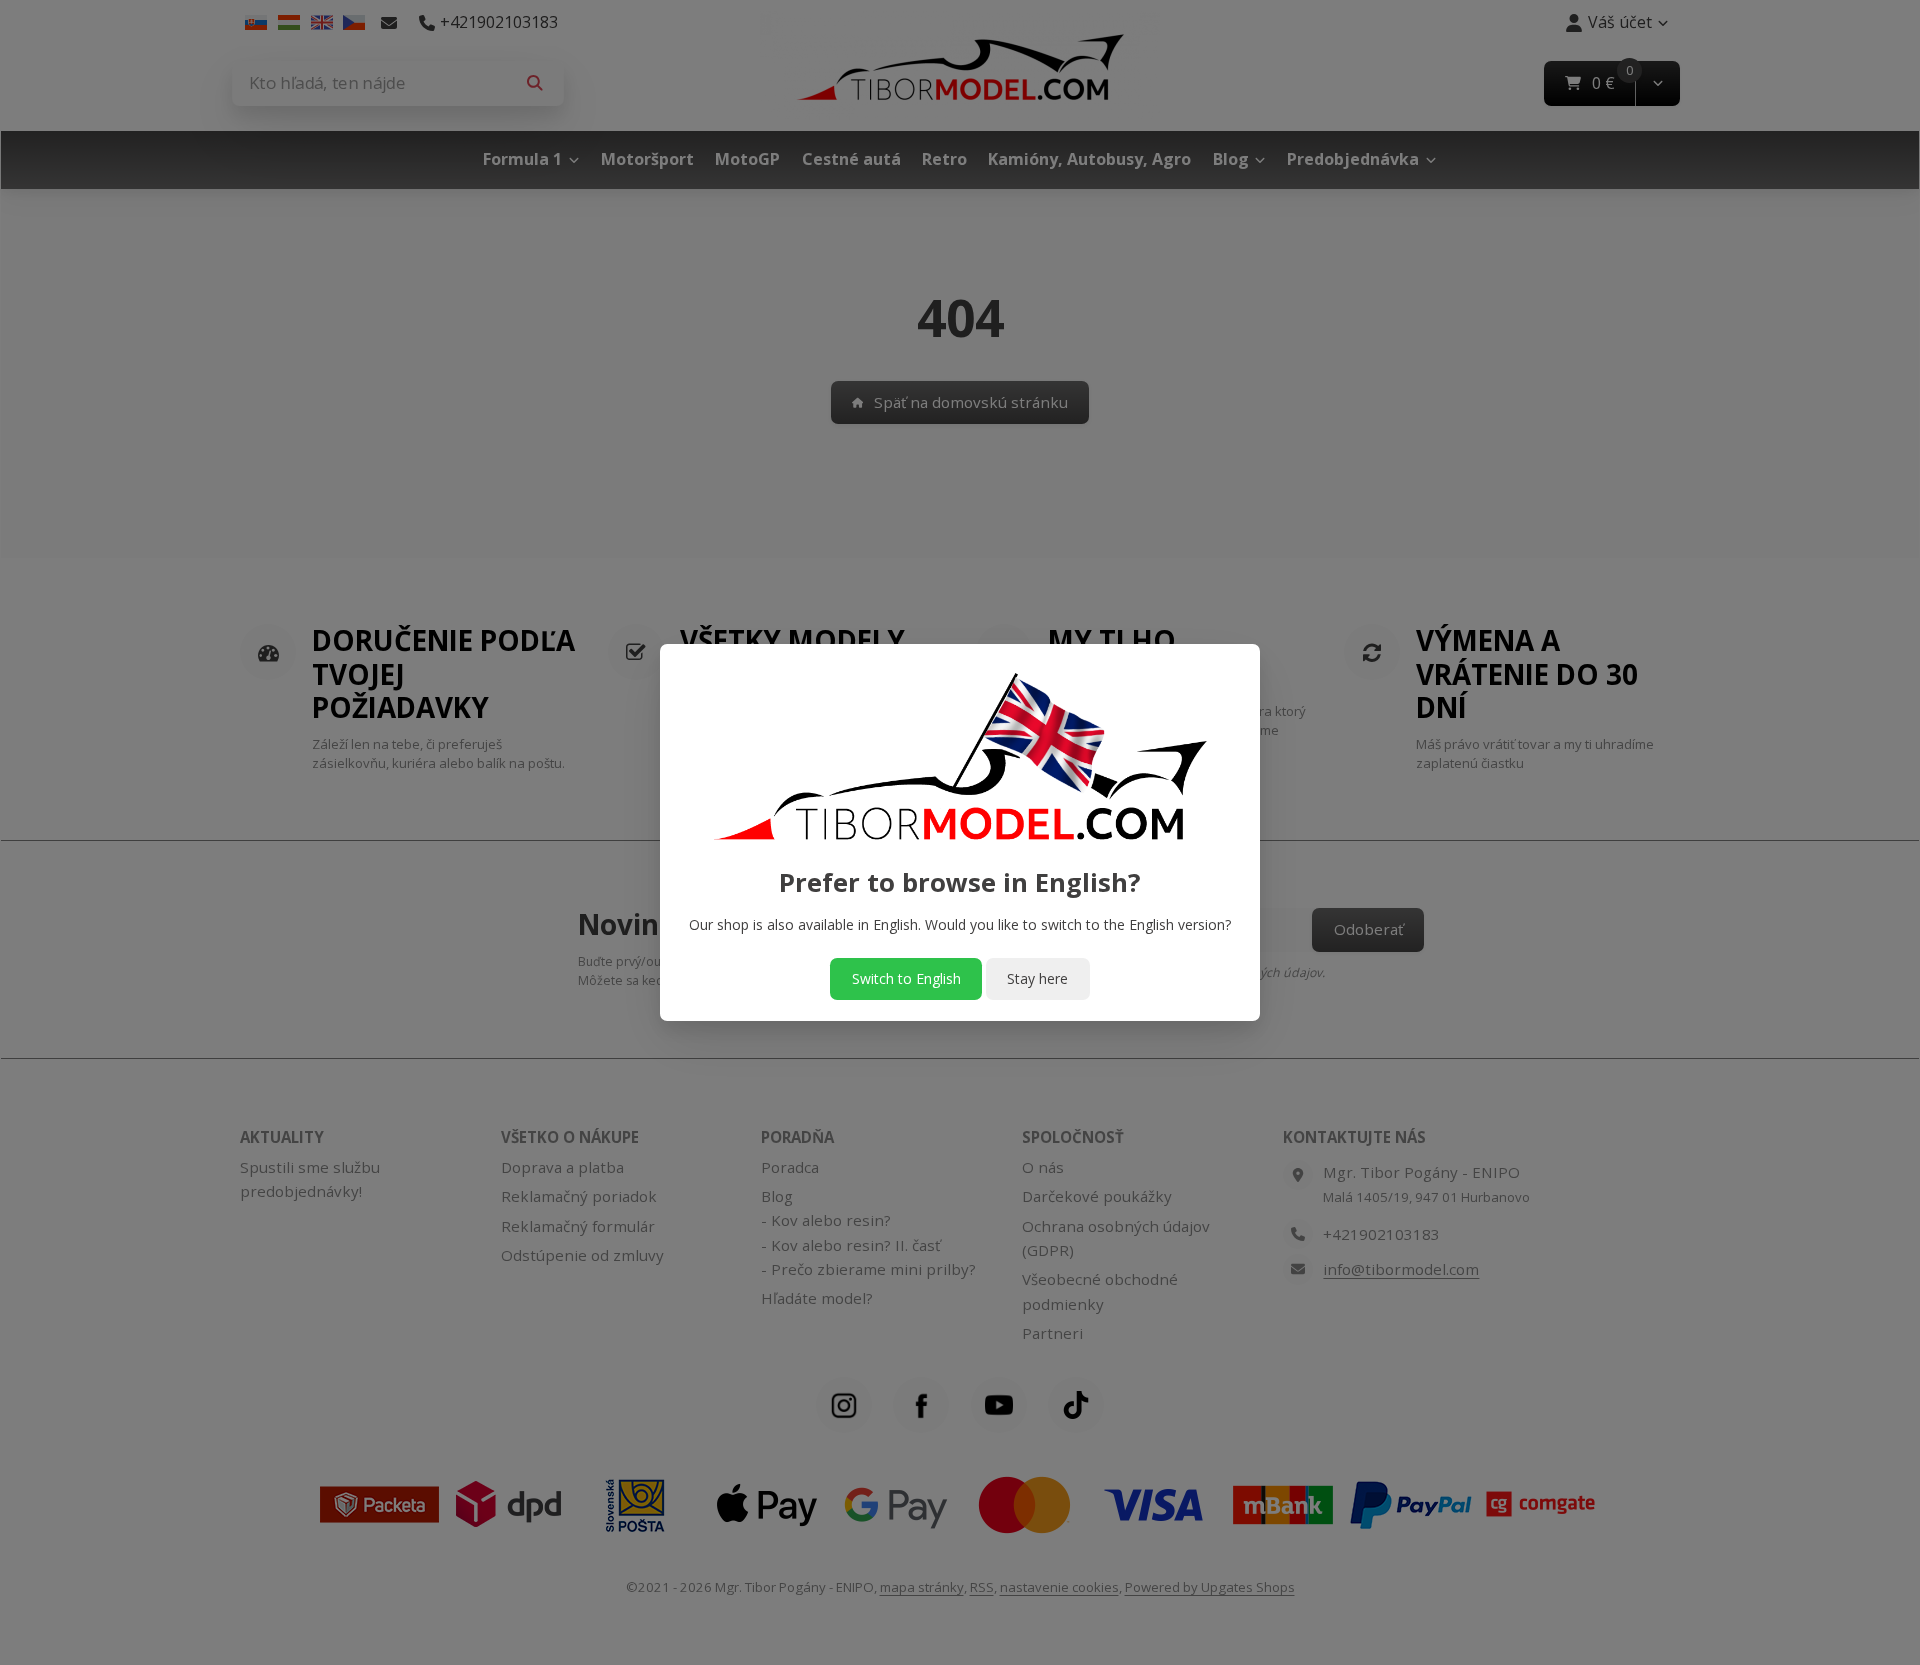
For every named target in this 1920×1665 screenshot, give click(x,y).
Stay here (1037, 978)
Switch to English (906, 978)
